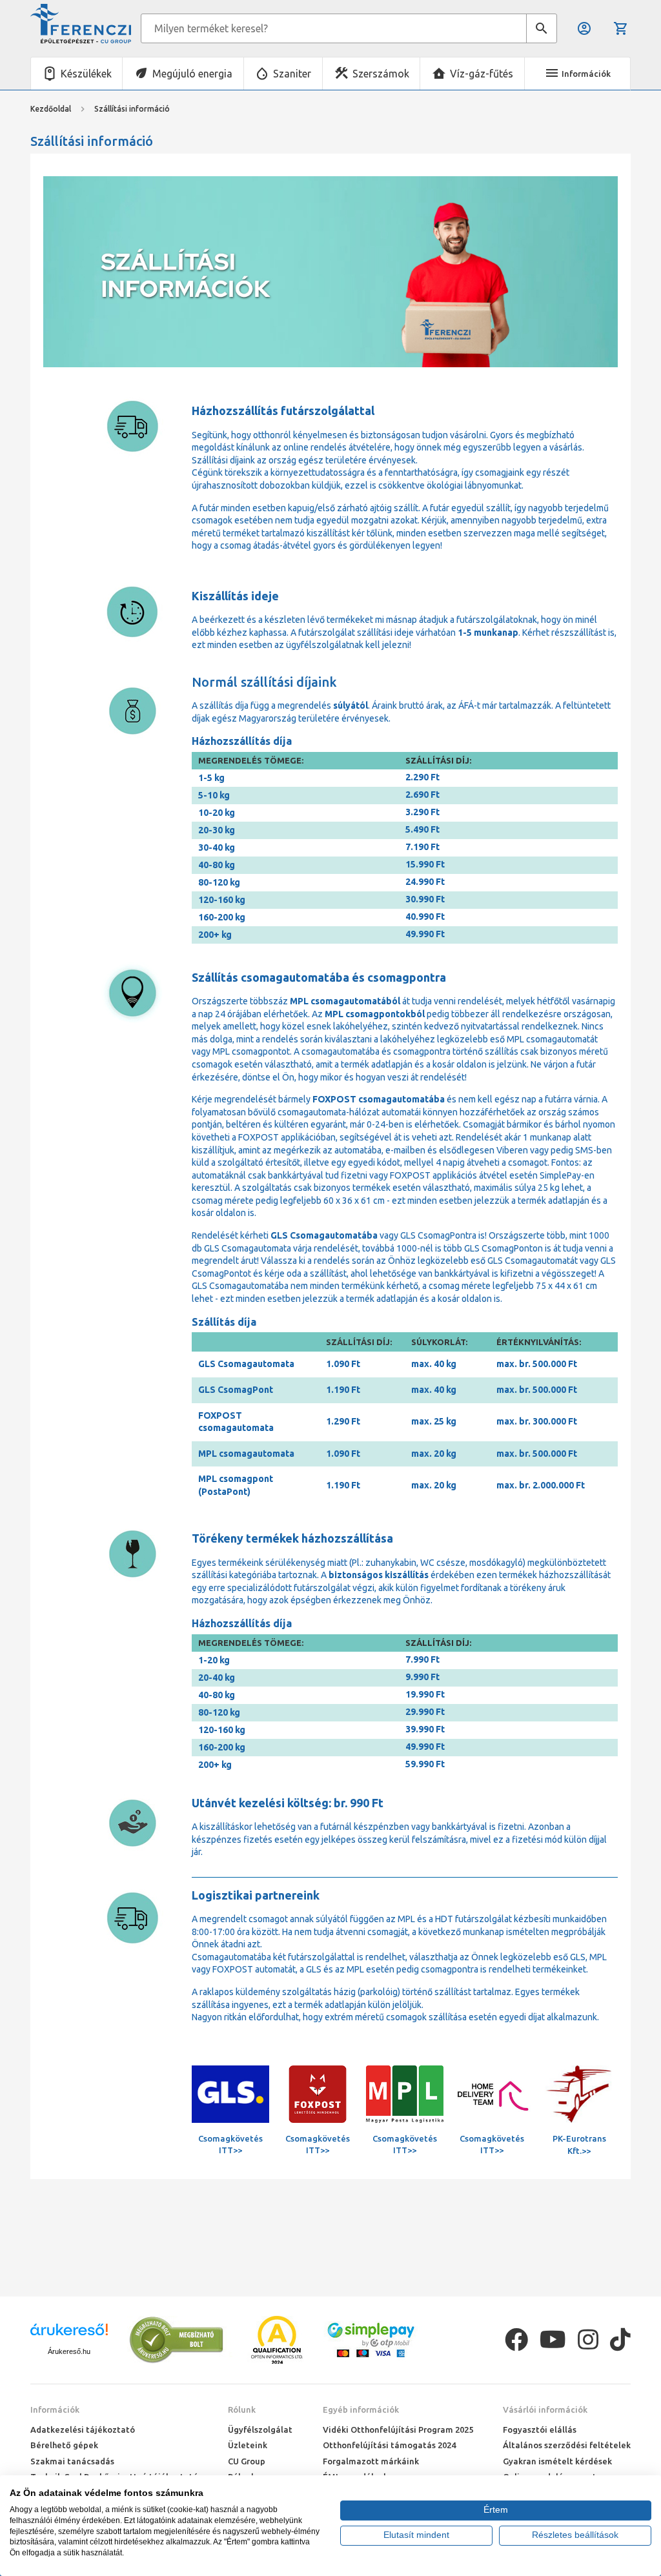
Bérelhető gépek (64, 2445)
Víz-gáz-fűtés (482, 74)
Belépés (585, 28)
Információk (55, 2409)
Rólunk (242, 2409)
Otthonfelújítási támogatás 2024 (389, 2445)
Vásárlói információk (545, 2409)
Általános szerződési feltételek (567, 2445)
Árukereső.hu (69, 2351)
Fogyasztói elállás (540, 2429)
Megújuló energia (192, 74)
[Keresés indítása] (542, 28)
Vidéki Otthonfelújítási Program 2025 (398, 2429)
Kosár (622, 28)
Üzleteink (248, 2445)
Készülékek (86, 74)
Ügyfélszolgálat (260, 2429)
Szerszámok (381, 74)
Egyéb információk (361, 2409)
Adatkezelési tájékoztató (83, 2429)
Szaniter (292, 74)
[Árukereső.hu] (69, 2334)
